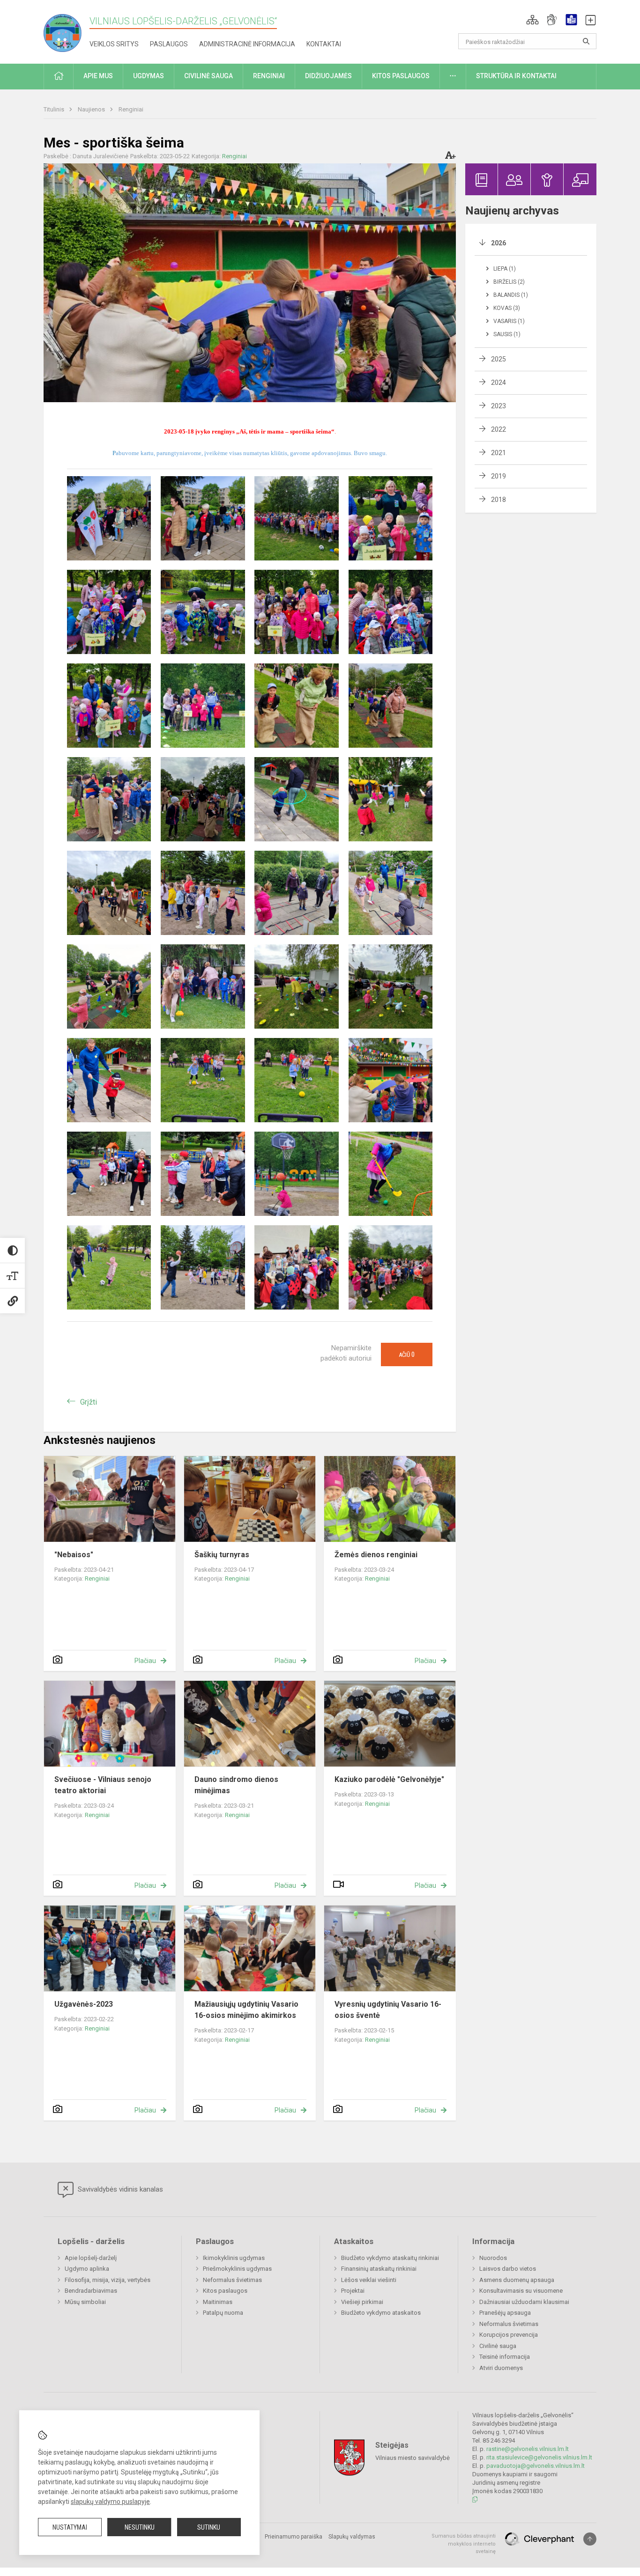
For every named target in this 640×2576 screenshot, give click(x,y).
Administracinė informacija (247, 44)
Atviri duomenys (501, 2368)
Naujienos (92, 109)
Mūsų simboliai (85, 2302)
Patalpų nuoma (223, 2313)
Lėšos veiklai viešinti (369, 2280)
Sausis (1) (507, 334)
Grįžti (89, 1402)
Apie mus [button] (98, 76)
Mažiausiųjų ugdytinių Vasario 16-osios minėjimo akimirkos (246, 2010)
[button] (532, 20)
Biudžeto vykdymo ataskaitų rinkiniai (390, 2258)
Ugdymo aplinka (87, 2269)
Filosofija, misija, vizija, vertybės (108, 2280)
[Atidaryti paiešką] (586, 41)
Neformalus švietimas (232, 2280)
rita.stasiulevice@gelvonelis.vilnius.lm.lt (539, 2457)
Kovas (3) (507, 308)
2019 (499, 476)
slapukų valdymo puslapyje (110, 2502)
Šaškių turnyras (222, 1555)
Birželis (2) (509, 282)
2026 (499, 243)
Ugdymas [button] (149, 76)
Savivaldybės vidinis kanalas (119, 2189)
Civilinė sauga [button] (208, 76)
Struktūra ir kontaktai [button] (516, 76)
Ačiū (407, 1354)
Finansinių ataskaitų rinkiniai (379, 2269)
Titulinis (55, 109)
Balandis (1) (511, 295)
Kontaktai (324, 44)
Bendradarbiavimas (91, 2291)
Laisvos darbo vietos (508, 2269)
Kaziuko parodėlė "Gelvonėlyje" (389, 1779)
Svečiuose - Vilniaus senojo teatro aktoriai (103, 1785)
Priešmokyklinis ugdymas (237, 2269)
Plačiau (145, 1661)
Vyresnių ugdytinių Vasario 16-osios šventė (388, 2010)
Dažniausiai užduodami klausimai (524, 2302)
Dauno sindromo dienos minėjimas (236, 1785)
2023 (499, 406)
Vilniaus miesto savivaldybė (413, 2458)
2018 (499, 500)
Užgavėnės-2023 (84, 2004)
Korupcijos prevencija (509, 2335)
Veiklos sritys (114, 44)
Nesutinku (140, 2527)
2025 (499, 359)
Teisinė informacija (505, 2357)
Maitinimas (218, 2302)
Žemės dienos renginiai (376, 1555)
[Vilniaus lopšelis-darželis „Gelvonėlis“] (67, 30)
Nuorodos (493, 2258)
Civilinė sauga (498, 2346)
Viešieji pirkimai (362, 2302)
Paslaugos (169, 44)
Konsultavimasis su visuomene (521, 2291)
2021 (499, 453)
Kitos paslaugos (225, 2291)
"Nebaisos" (74, 1555)
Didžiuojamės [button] (328, 76)
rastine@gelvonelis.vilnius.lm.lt (528, 2449)
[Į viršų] (590, 2539)
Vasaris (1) (509, 321)
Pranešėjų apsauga (505, 2313)
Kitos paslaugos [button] (401, 76)
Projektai (353, 2291)
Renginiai (131, 109)
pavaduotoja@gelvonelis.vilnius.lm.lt (536, 2466)
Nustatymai (70, 2527)
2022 (499, 429)
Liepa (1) (505, 269)
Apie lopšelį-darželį (91, 2258)
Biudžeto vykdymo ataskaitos (381, 2313)
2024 (499, 383)
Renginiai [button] (269, 76)
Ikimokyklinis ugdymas (234, 2258)
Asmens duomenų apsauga (517, 2280)
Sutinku (209, 2527)
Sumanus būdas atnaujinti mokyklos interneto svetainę (464, 2544)
